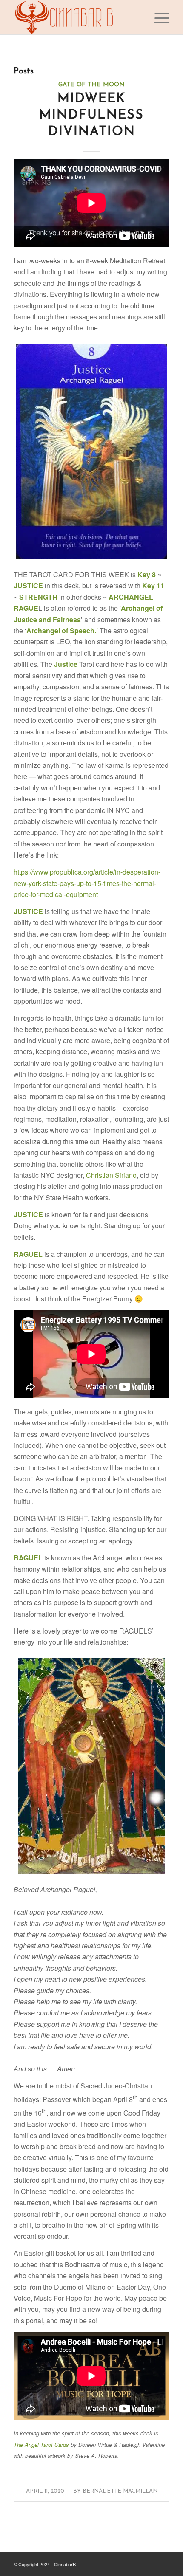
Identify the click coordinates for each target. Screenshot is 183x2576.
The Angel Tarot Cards (41, 2445)
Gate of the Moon (91, 85)
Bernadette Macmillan (120, 2491)
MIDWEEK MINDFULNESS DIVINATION (91, 115)
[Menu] (158, 17)
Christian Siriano (111, 1175)
